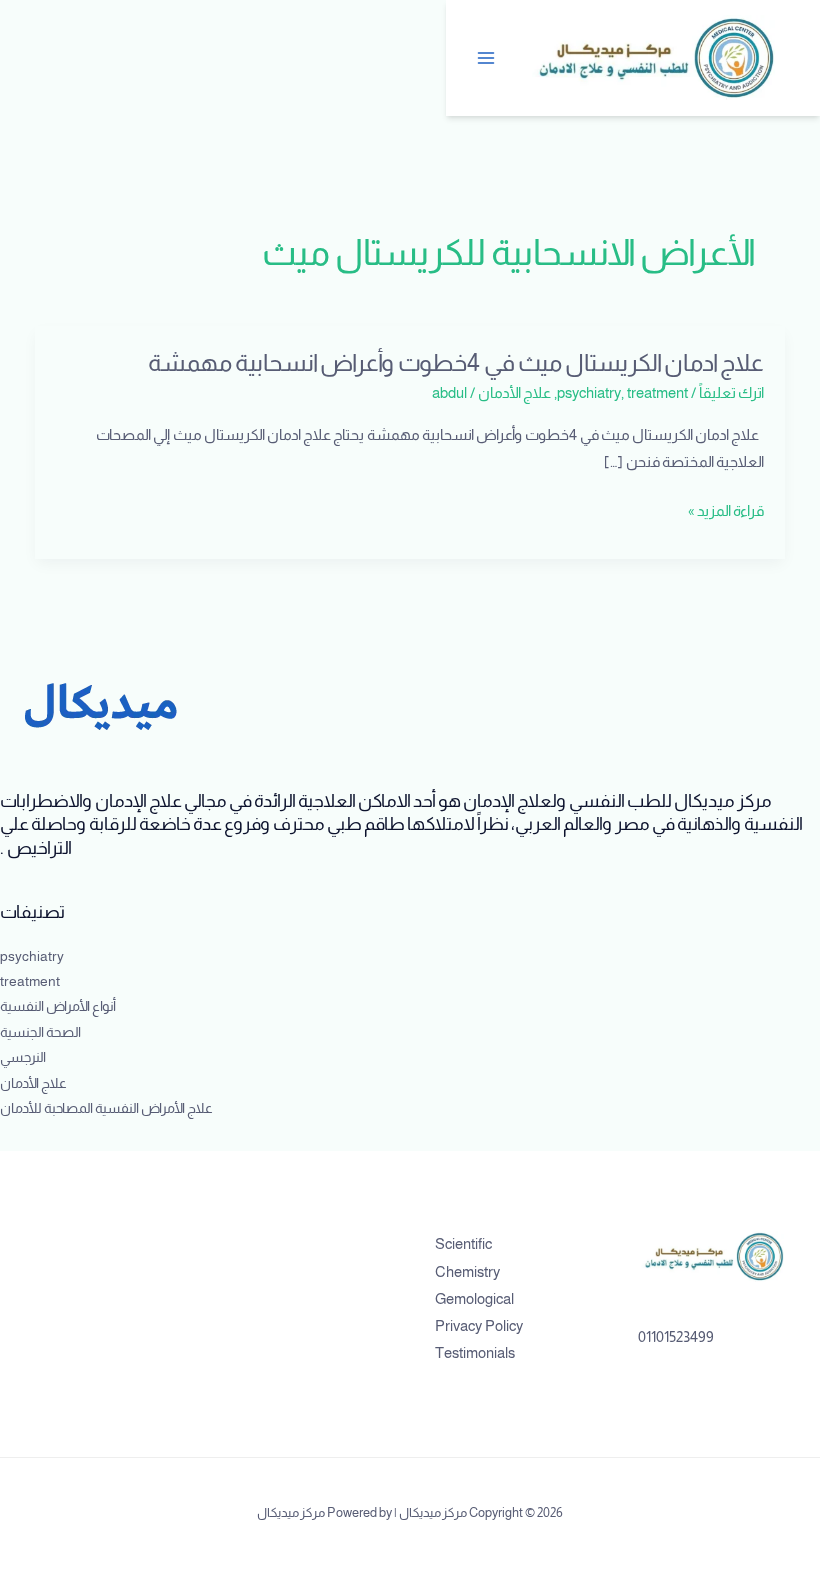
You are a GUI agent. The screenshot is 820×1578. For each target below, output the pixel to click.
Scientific (463, 1244)
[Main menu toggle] (487, 58)
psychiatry (589, 393)
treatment (657, 393)
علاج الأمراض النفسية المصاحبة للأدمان (106, 1108)
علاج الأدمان (514, 393)
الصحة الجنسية (40, 1032)
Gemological (474, 1299)
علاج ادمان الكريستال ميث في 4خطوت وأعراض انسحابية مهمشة (456, 363)
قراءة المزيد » (726, 511)
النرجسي (23, 1057)
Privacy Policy (479, 1326)
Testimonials (475, 1353)
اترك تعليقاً (731, 393)
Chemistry (467, 1272)
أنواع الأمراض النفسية (58, 1006)
